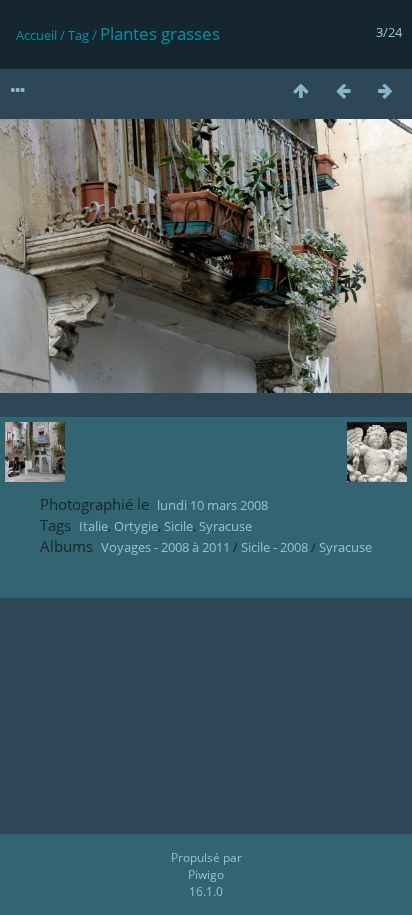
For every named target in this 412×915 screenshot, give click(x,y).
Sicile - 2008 (274, 547)
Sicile (178, 526)
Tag (78, 35)
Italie (93, 526)
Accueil (36, 35)
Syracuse (225, 526)
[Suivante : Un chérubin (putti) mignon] (385, 90)
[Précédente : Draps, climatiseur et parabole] (343, 90)
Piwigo (206, 874)
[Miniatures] (301, 90)
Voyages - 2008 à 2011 (165, 547)
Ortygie (136, 526)
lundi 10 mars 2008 (212, 505)
